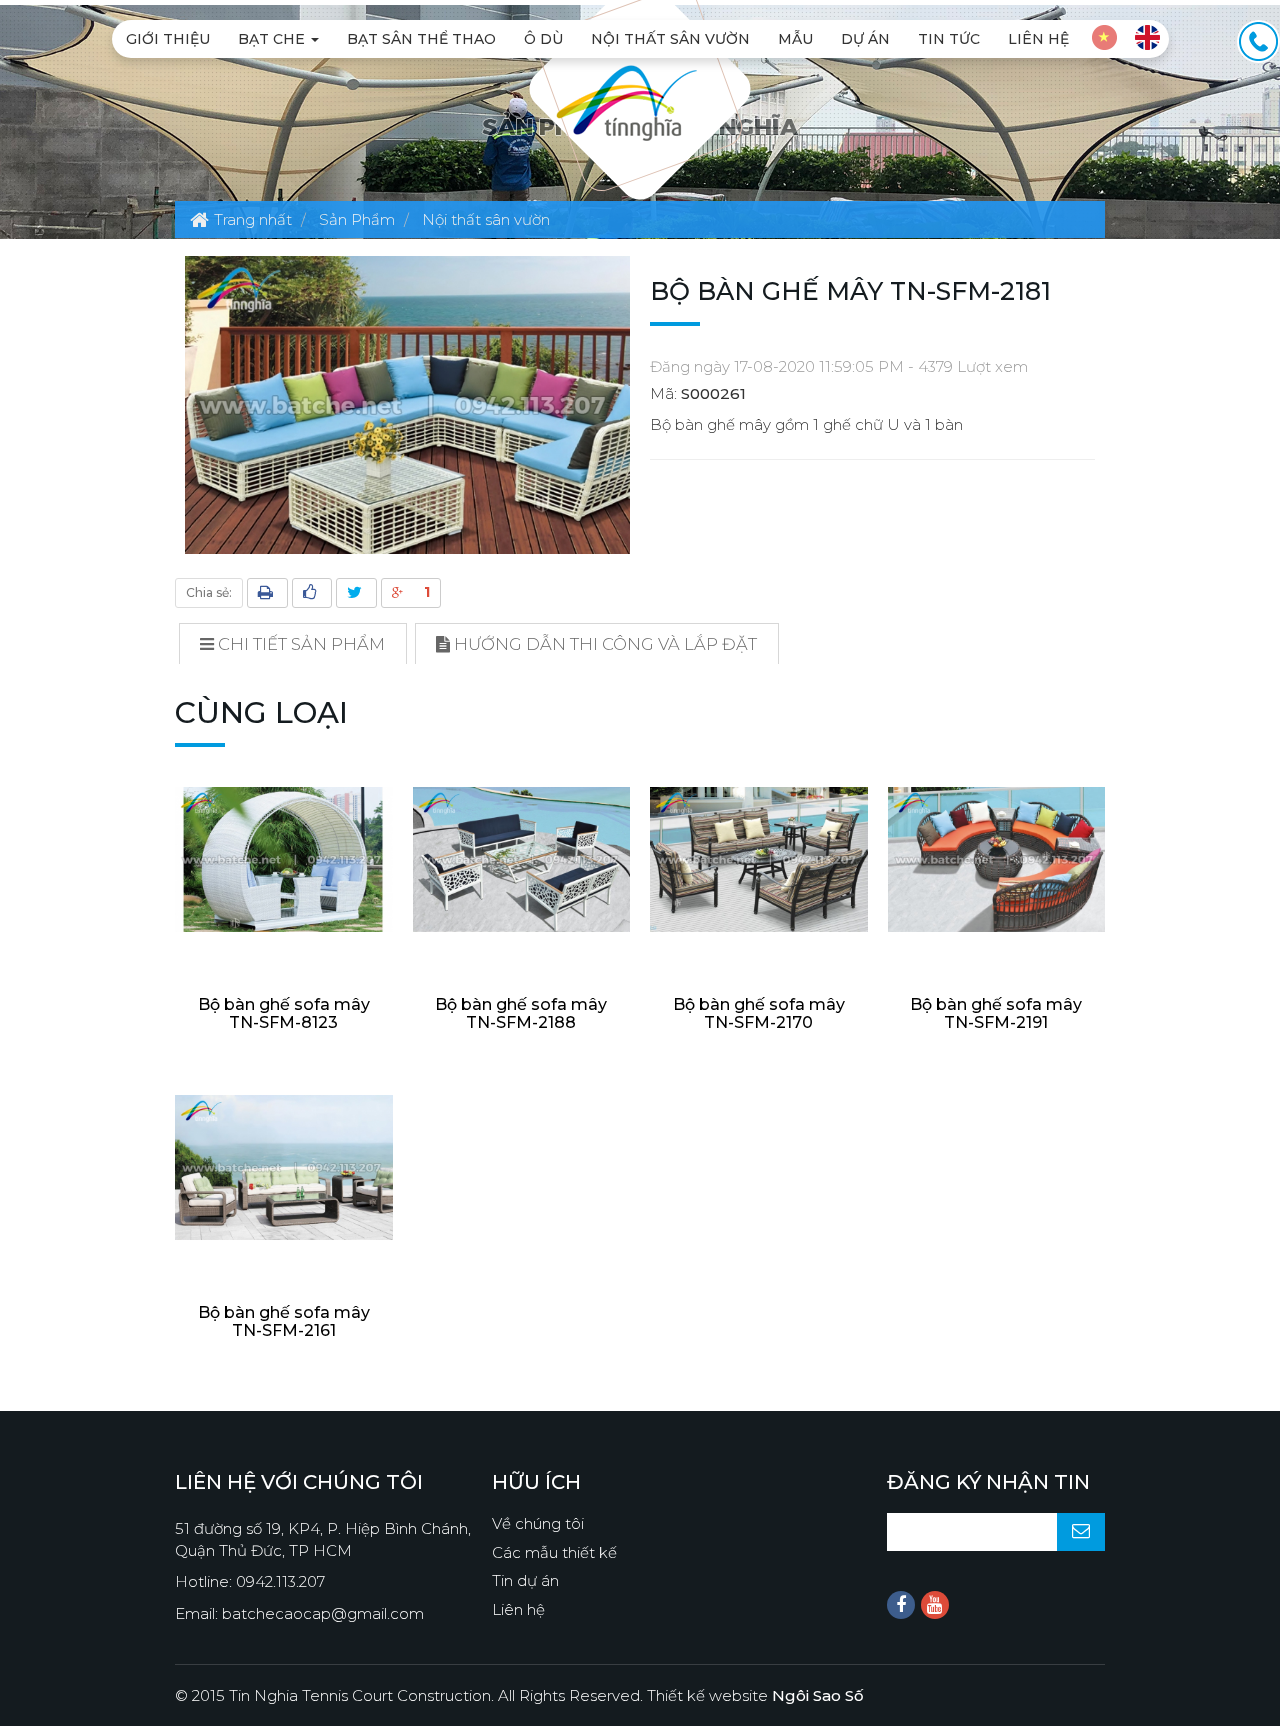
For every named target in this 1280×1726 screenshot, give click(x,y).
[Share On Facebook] (312, 593)
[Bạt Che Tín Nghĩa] (626, 101)
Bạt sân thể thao (421, 39)
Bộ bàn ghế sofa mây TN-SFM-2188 (521, 1013)
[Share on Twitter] (356, 593)
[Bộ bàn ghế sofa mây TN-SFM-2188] (522, 859)
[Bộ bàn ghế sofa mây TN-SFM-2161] (284, 1167)
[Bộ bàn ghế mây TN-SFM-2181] (407, 403)
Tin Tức (949, 39)
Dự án (865, 39)
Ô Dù (543, 39)
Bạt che (273, 39)
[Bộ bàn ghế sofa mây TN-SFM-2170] (759, 859)
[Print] (267, 593)
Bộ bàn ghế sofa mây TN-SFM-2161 (284, 1321)
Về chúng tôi (538, 1523)
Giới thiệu (168, 39)
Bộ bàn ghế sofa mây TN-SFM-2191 (996, 1013)
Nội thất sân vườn (670, 39)
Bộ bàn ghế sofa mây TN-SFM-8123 (284, 1013)
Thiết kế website (755, 1695)
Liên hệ (1038, 39)
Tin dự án (525, 1580)
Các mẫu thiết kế (554, 1552)
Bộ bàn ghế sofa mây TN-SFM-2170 (759, 1013)
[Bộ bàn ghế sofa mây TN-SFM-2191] (997, 859)
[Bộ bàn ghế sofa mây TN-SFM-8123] (284, 859)
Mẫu (795, 39)
